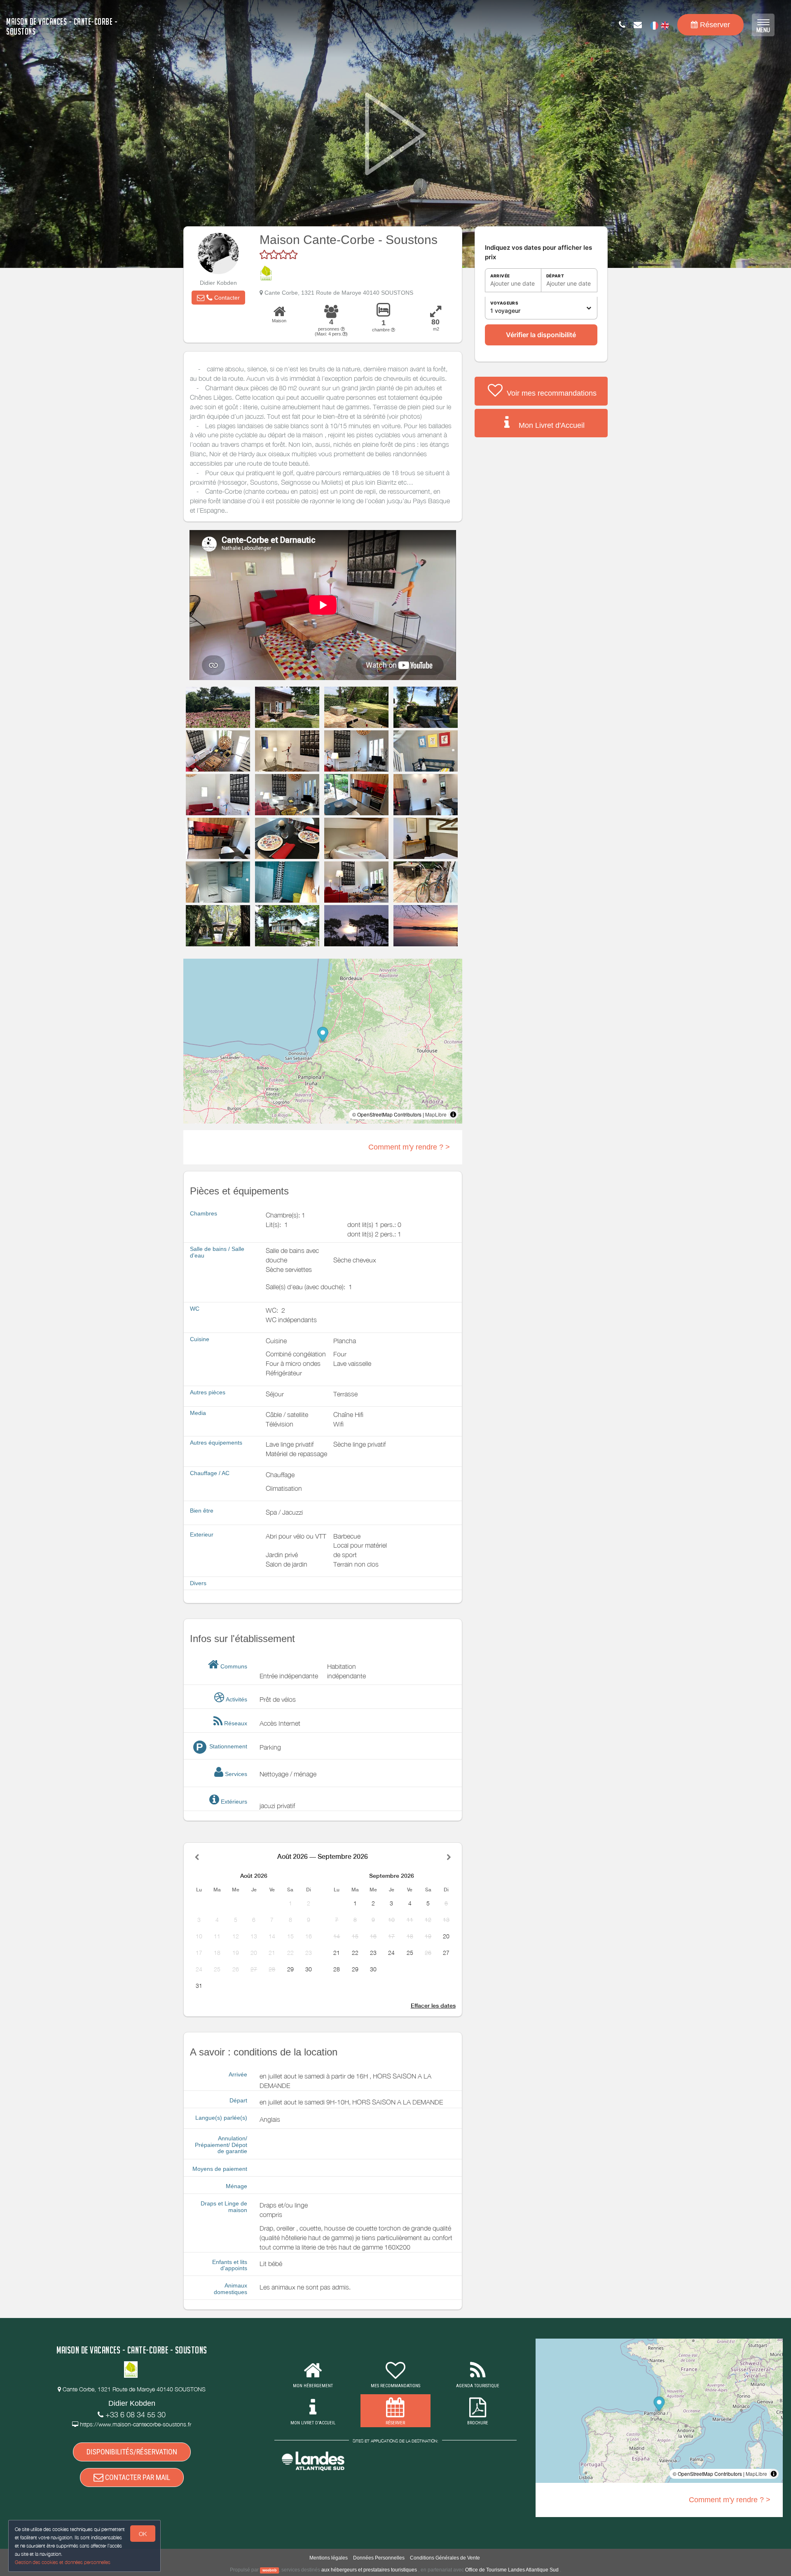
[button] (218, 298)
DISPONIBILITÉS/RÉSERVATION (132, 2452)
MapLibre (436, 1114)
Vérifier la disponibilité (541, 335)
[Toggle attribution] (453, 1114)
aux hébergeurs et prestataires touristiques (369, 2570)
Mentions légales (329, 2558)
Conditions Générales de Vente (445, 2558)
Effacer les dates (433, 2006)
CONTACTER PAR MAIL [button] (137, 2477)
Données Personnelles (379, 2558)
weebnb (270, 2570)
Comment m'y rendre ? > (409, 1147)
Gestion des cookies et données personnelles (63, 2562)
